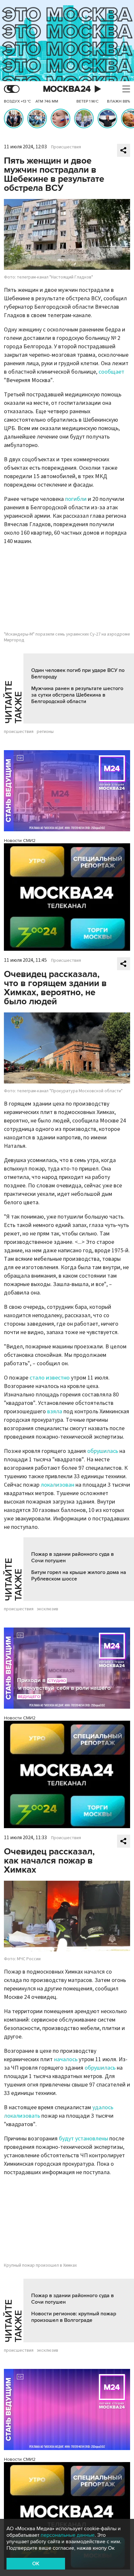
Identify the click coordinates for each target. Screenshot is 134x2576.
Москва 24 (67, 89)
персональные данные (68, 2535)
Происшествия (66, 147)
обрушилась (103, 1451)
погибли (76, 499)
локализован (57, 1485)
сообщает (111, 372)
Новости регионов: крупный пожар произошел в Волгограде (74, 2317)
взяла (55, 1412)
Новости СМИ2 (20, 841)
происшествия (19, 732)
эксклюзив (47, 1609)
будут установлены (83, 2139)
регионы (45, 732)
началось (66, 2059)
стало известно (50, 1378)
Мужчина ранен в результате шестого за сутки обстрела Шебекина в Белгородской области (77, 695)
